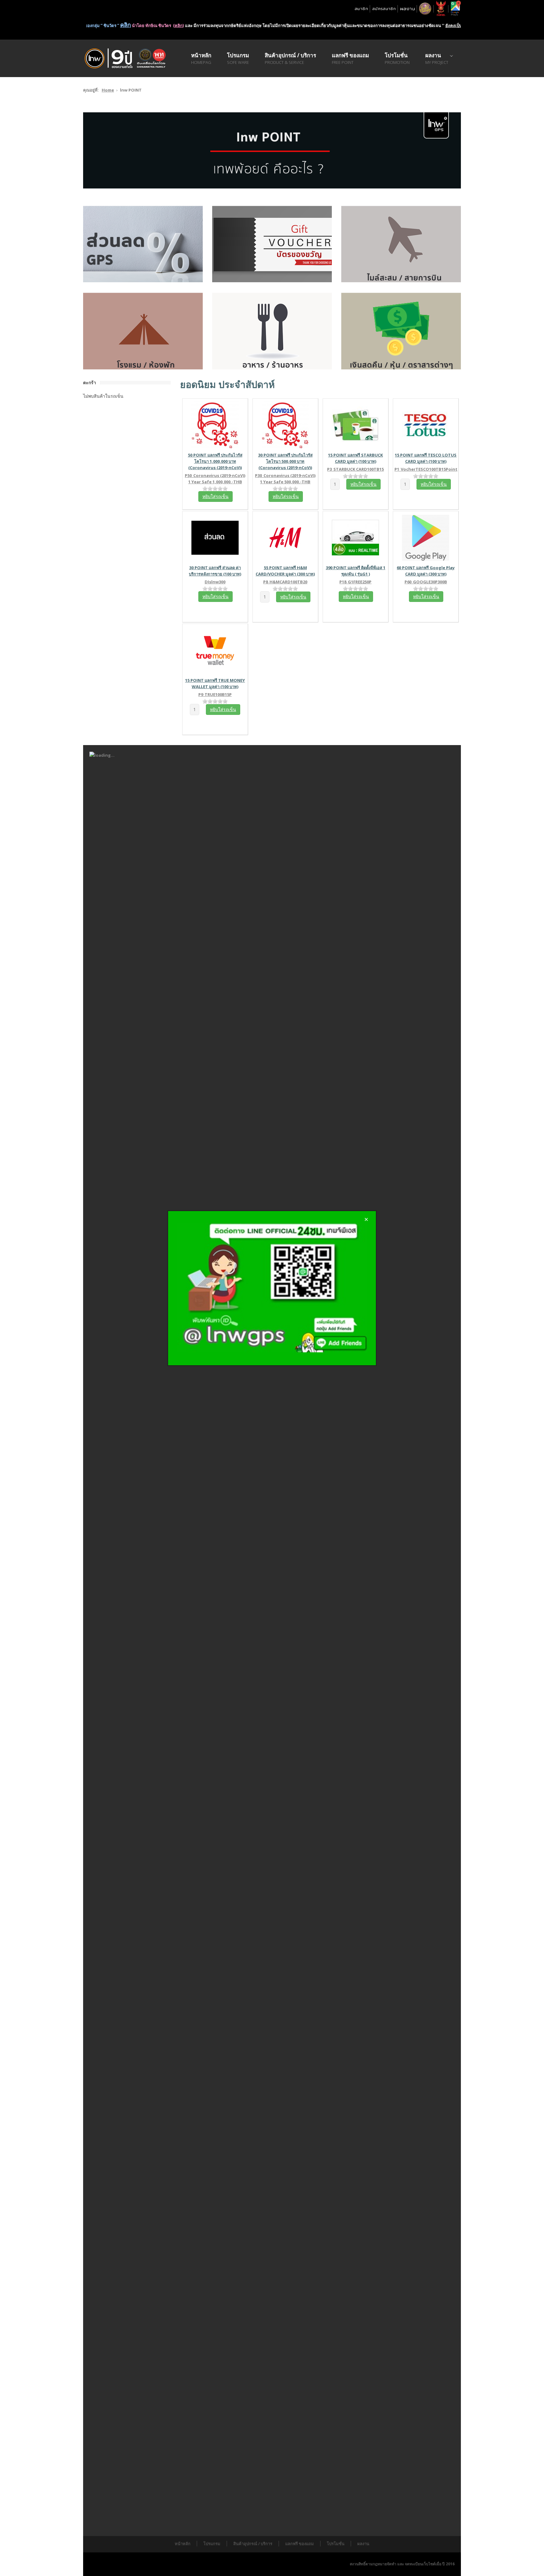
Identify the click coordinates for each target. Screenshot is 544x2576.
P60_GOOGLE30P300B (426, 582)
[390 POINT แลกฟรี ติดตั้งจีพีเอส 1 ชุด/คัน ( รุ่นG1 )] (355, 537)
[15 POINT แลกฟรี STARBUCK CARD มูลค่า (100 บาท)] (355, 424)
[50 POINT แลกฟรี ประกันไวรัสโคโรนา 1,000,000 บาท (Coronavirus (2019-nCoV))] (215, 424)
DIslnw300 (215, 582)
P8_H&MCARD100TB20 (285, 582)
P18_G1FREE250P (355, 582)
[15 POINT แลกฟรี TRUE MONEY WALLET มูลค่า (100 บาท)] (215, 650)
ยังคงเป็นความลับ (421, 25)
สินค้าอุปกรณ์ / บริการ (253, 2544)
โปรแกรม (212, 2544)
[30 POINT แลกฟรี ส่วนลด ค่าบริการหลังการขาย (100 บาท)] (215, 537)
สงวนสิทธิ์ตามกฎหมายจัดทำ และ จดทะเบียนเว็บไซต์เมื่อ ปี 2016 (402, 2564)
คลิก (138, 25)
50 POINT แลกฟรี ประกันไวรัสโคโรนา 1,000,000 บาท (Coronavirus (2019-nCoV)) (215, 461)
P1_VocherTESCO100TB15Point (426, 469)
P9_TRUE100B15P (215, 694)
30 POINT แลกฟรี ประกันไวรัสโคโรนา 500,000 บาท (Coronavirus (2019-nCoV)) (285, 461)
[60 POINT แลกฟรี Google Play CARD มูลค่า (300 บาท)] (426, 537)
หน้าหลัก (183, 2544)
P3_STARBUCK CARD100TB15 (355, 469)
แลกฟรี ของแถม (300, 2544)
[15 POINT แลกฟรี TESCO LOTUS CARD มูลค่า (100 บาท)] (426, 424)
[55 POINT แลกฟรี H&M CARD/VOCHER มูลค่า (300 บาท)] (285, 537)
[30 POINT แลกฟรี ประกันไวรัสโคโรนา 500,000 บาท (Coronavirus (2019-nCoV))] (285, 424)
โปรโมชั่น (336, 2544)
